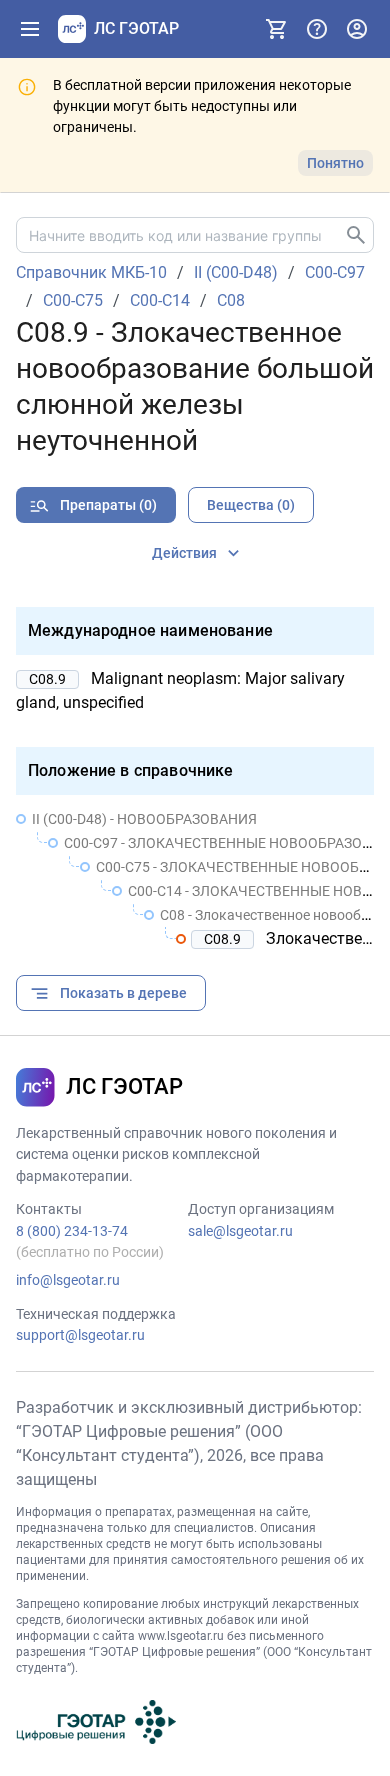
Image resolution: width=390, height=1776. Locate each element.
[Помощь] (317, 29)
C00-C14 (160, 301)
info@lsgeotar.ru (68, 1280)
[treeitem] (195, 879)
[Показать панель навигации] (30, 29)
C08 (231, 301)
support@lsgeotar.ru (80, 1335)
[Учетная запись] (357, 29)
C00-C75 (73, 301)
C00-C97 (335, 273)
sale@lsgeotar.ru (240, 1231)
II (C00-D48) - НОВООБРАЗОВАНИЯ (144, 819)
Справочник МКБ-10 (91, 273)
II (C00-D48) (236, 273)
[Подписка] (277, 29)
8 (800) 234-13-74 (72, 1231)
